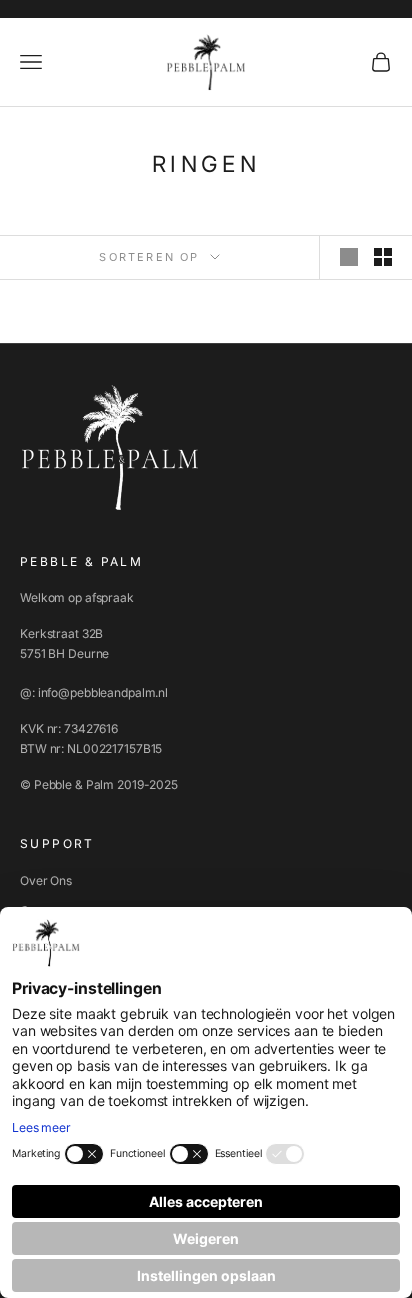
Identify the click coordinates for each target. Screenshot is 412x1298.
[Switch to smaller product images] (383, 257)
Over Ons (46, 880)
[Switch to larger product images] (349, 257)
